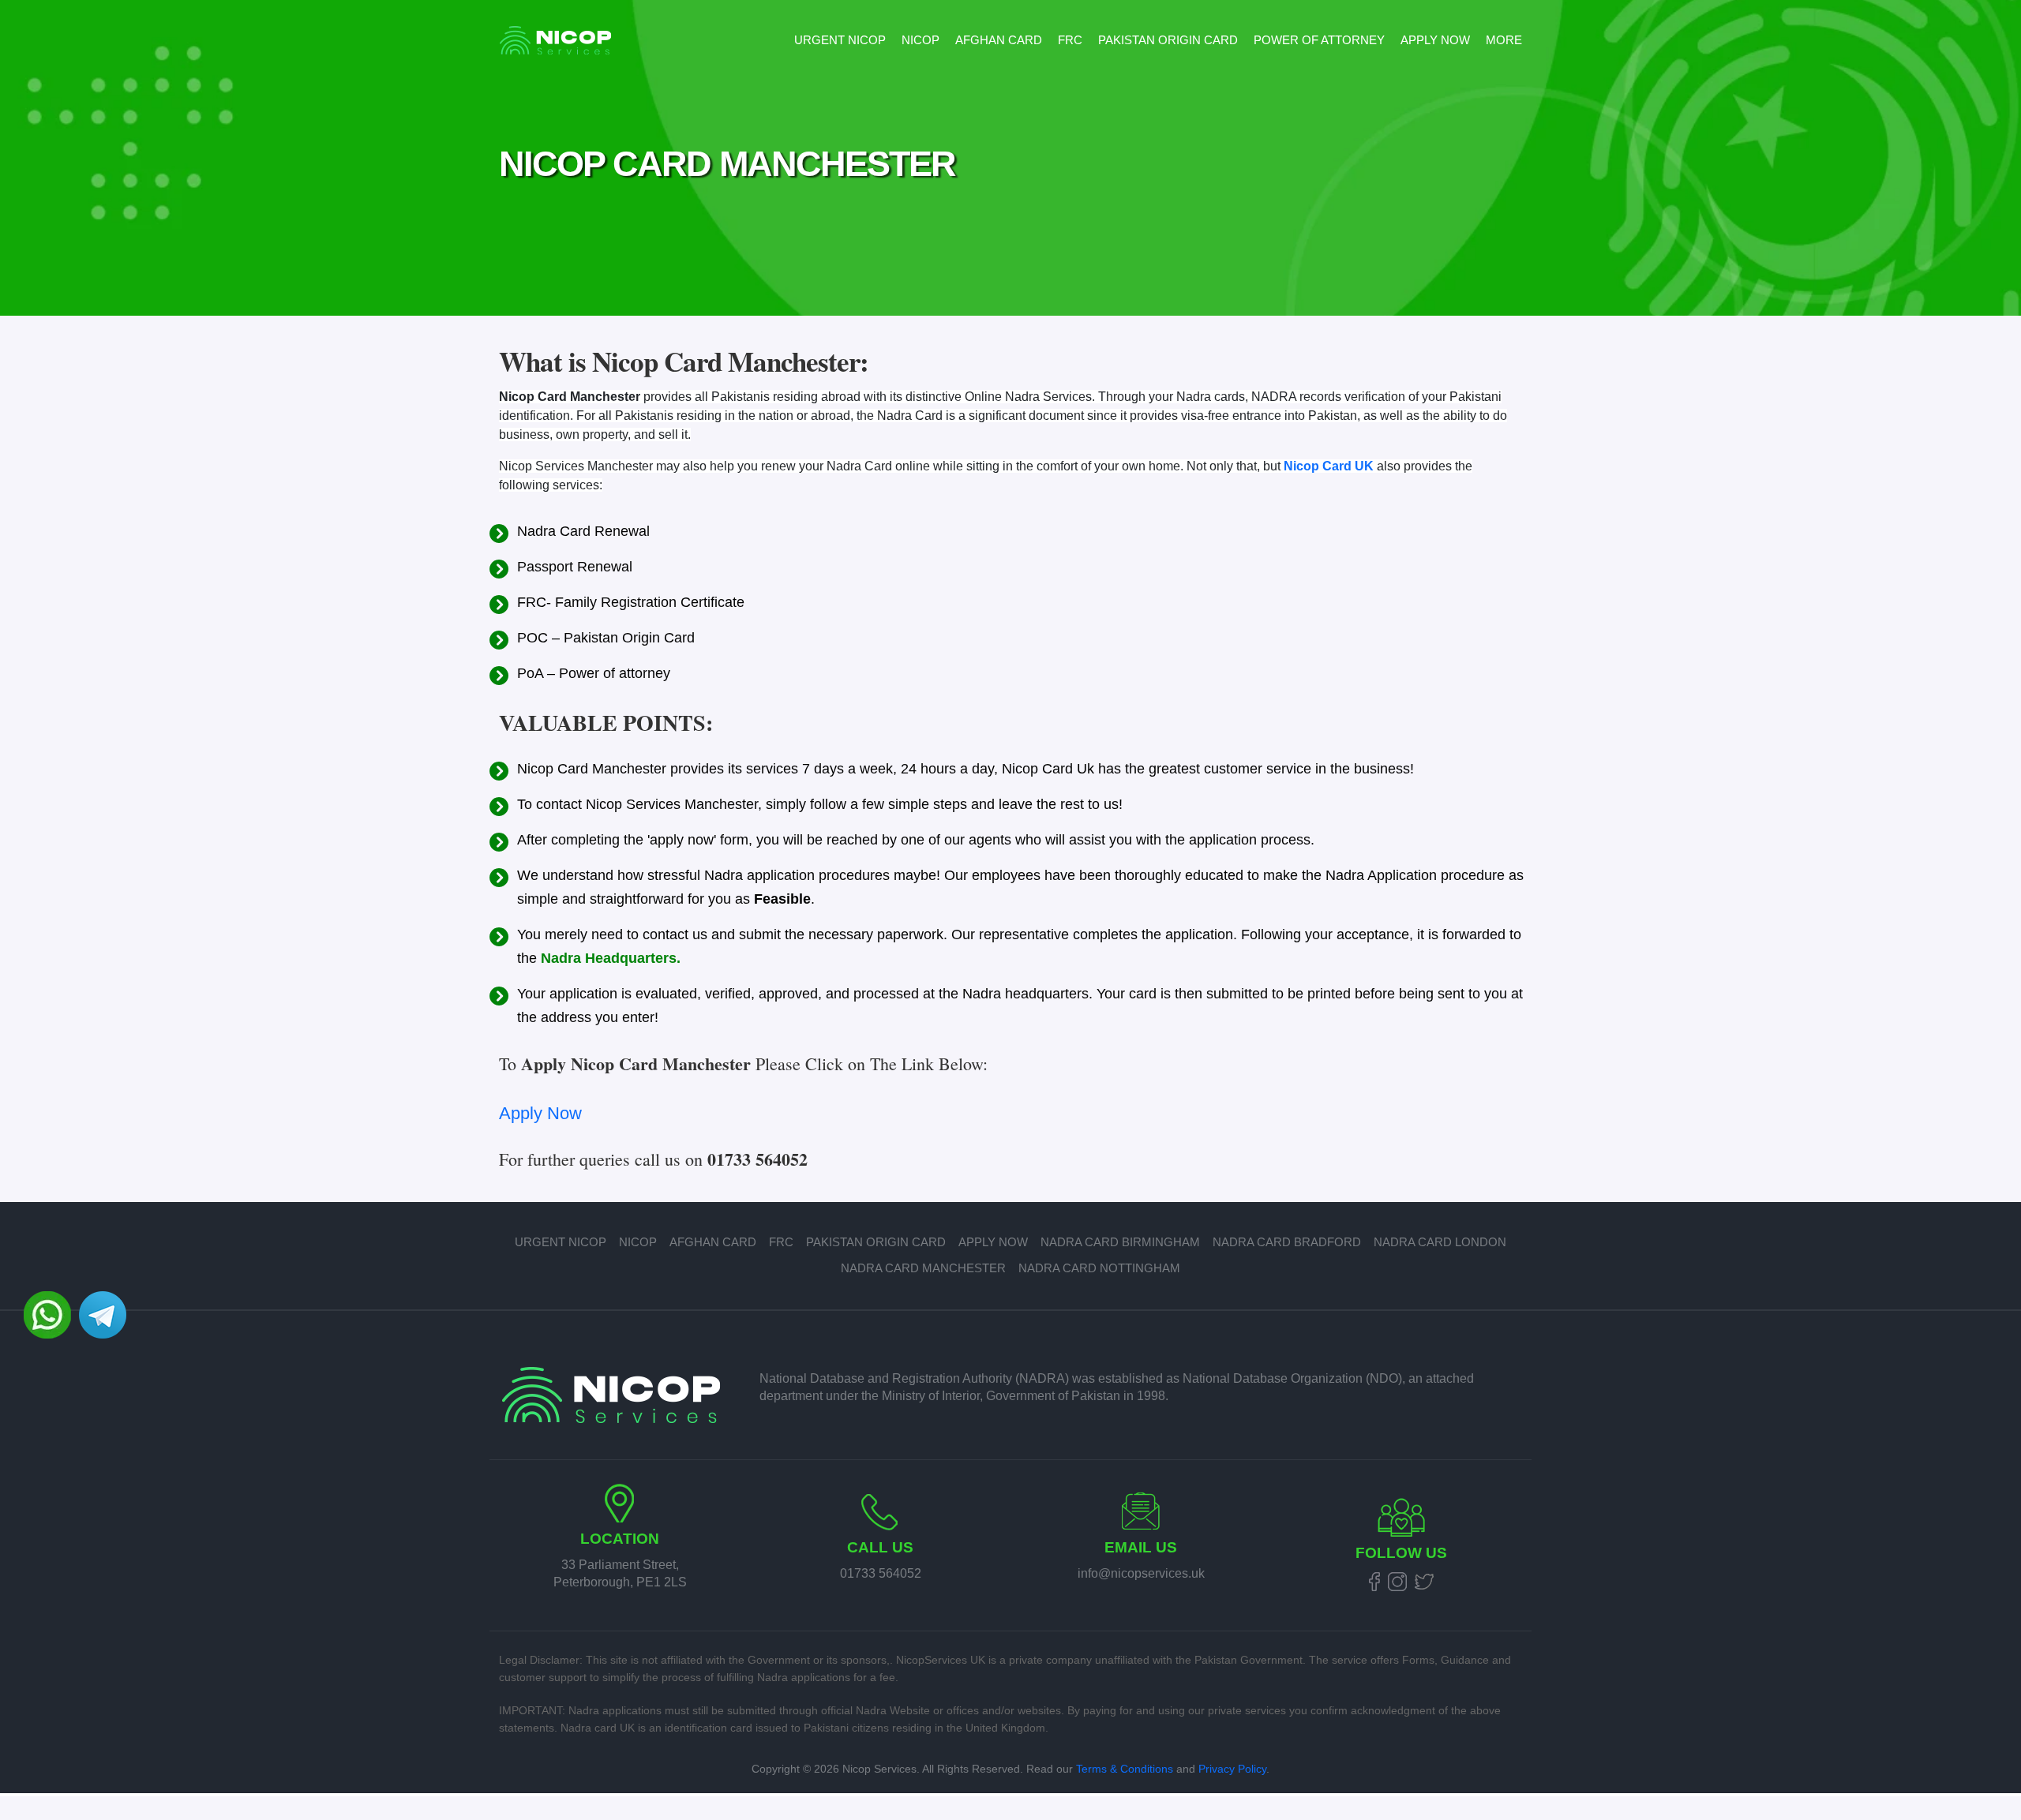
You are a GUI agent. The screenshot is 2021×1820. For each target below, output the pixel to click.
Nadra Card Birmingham (1120, 1242)
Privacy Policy (1232, 1769)
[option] (1010, 158)
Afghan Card (713, 1242)
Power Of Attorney (1319, 40)
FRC (1070, 40)
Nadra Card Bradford (1287, 1242)
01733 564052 (881, 1573)
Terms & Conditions (1125, 1769)
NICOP (921, 40)
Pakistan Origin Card (1168, 40)
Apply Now (1435, 40)
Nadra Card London (1440, 1242)
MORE (1504, 40)
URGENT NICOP (840, 40)
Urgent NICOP (561, 1242)
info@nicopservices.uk (1141, 1573)
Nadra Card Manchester (923, 1268)
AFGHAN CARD (999, 40)
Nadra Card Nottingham (1099, 1268)
